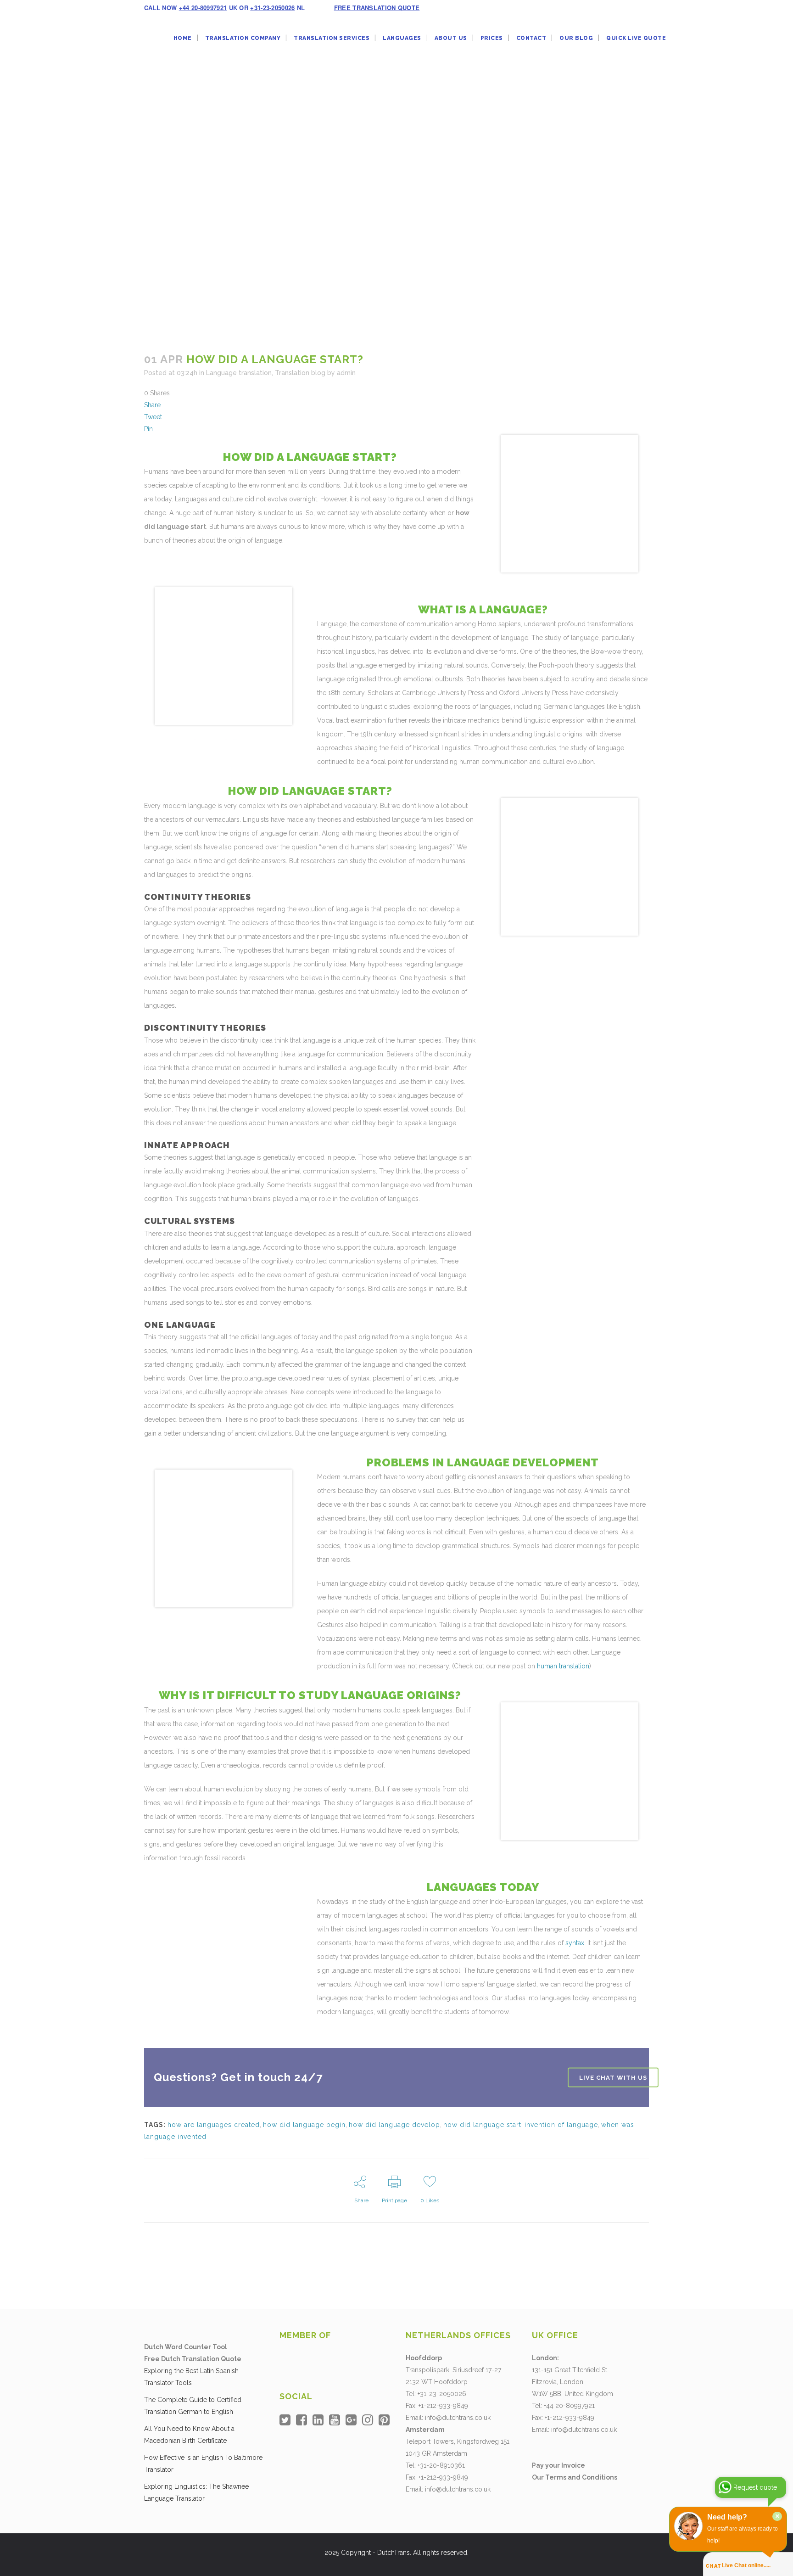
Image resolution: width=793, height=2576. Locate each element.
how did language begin (304, 2125)
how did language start (482, 2125)
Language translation (239, 373)
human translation (563, 1666)
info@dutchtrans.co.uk (458, 2418)
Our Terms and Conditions (575, 2477)
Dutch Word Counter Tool (186, 2347)
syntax (575, 1943)
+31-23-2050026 (272, 8)
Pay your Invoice (558, 2465)
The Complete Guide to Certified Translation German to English (193, 2406)
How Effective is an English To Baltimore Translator (203, 2464)
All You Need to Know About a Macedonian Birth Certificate (189, 2435)
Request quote (755, 2487)
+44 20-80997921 (203, 8)
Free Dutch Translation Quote (193, 2359)
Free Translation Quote (377, 8)
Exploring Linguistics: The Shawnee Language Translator (196, 2492)
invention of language (561, 2125)
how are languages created (214, 2125)
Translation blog (300, 373)
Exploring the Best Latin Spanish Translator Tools (191, 2377)
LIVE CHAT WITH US (613, 2077)
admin (346, 373)
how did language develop (394, 2125)
